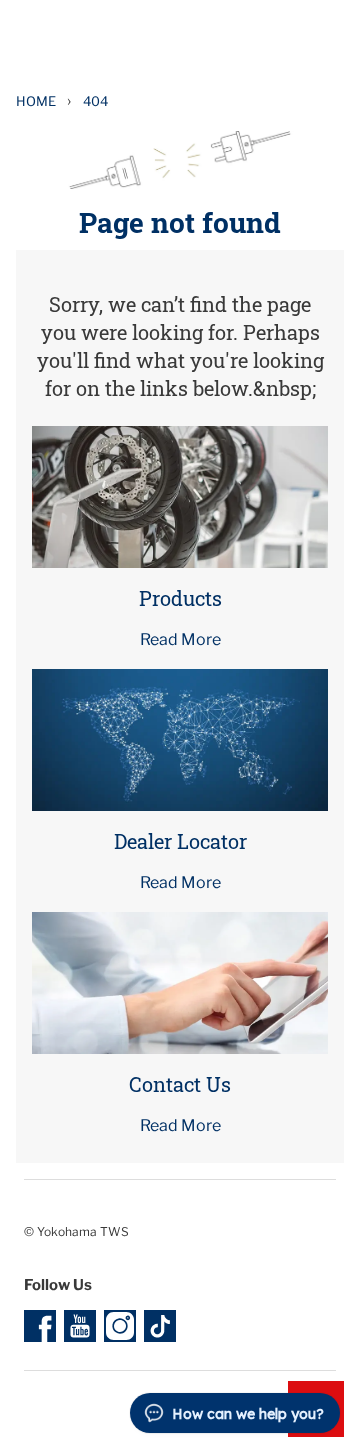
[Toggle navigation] (324, 40)
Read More (180, 639)
